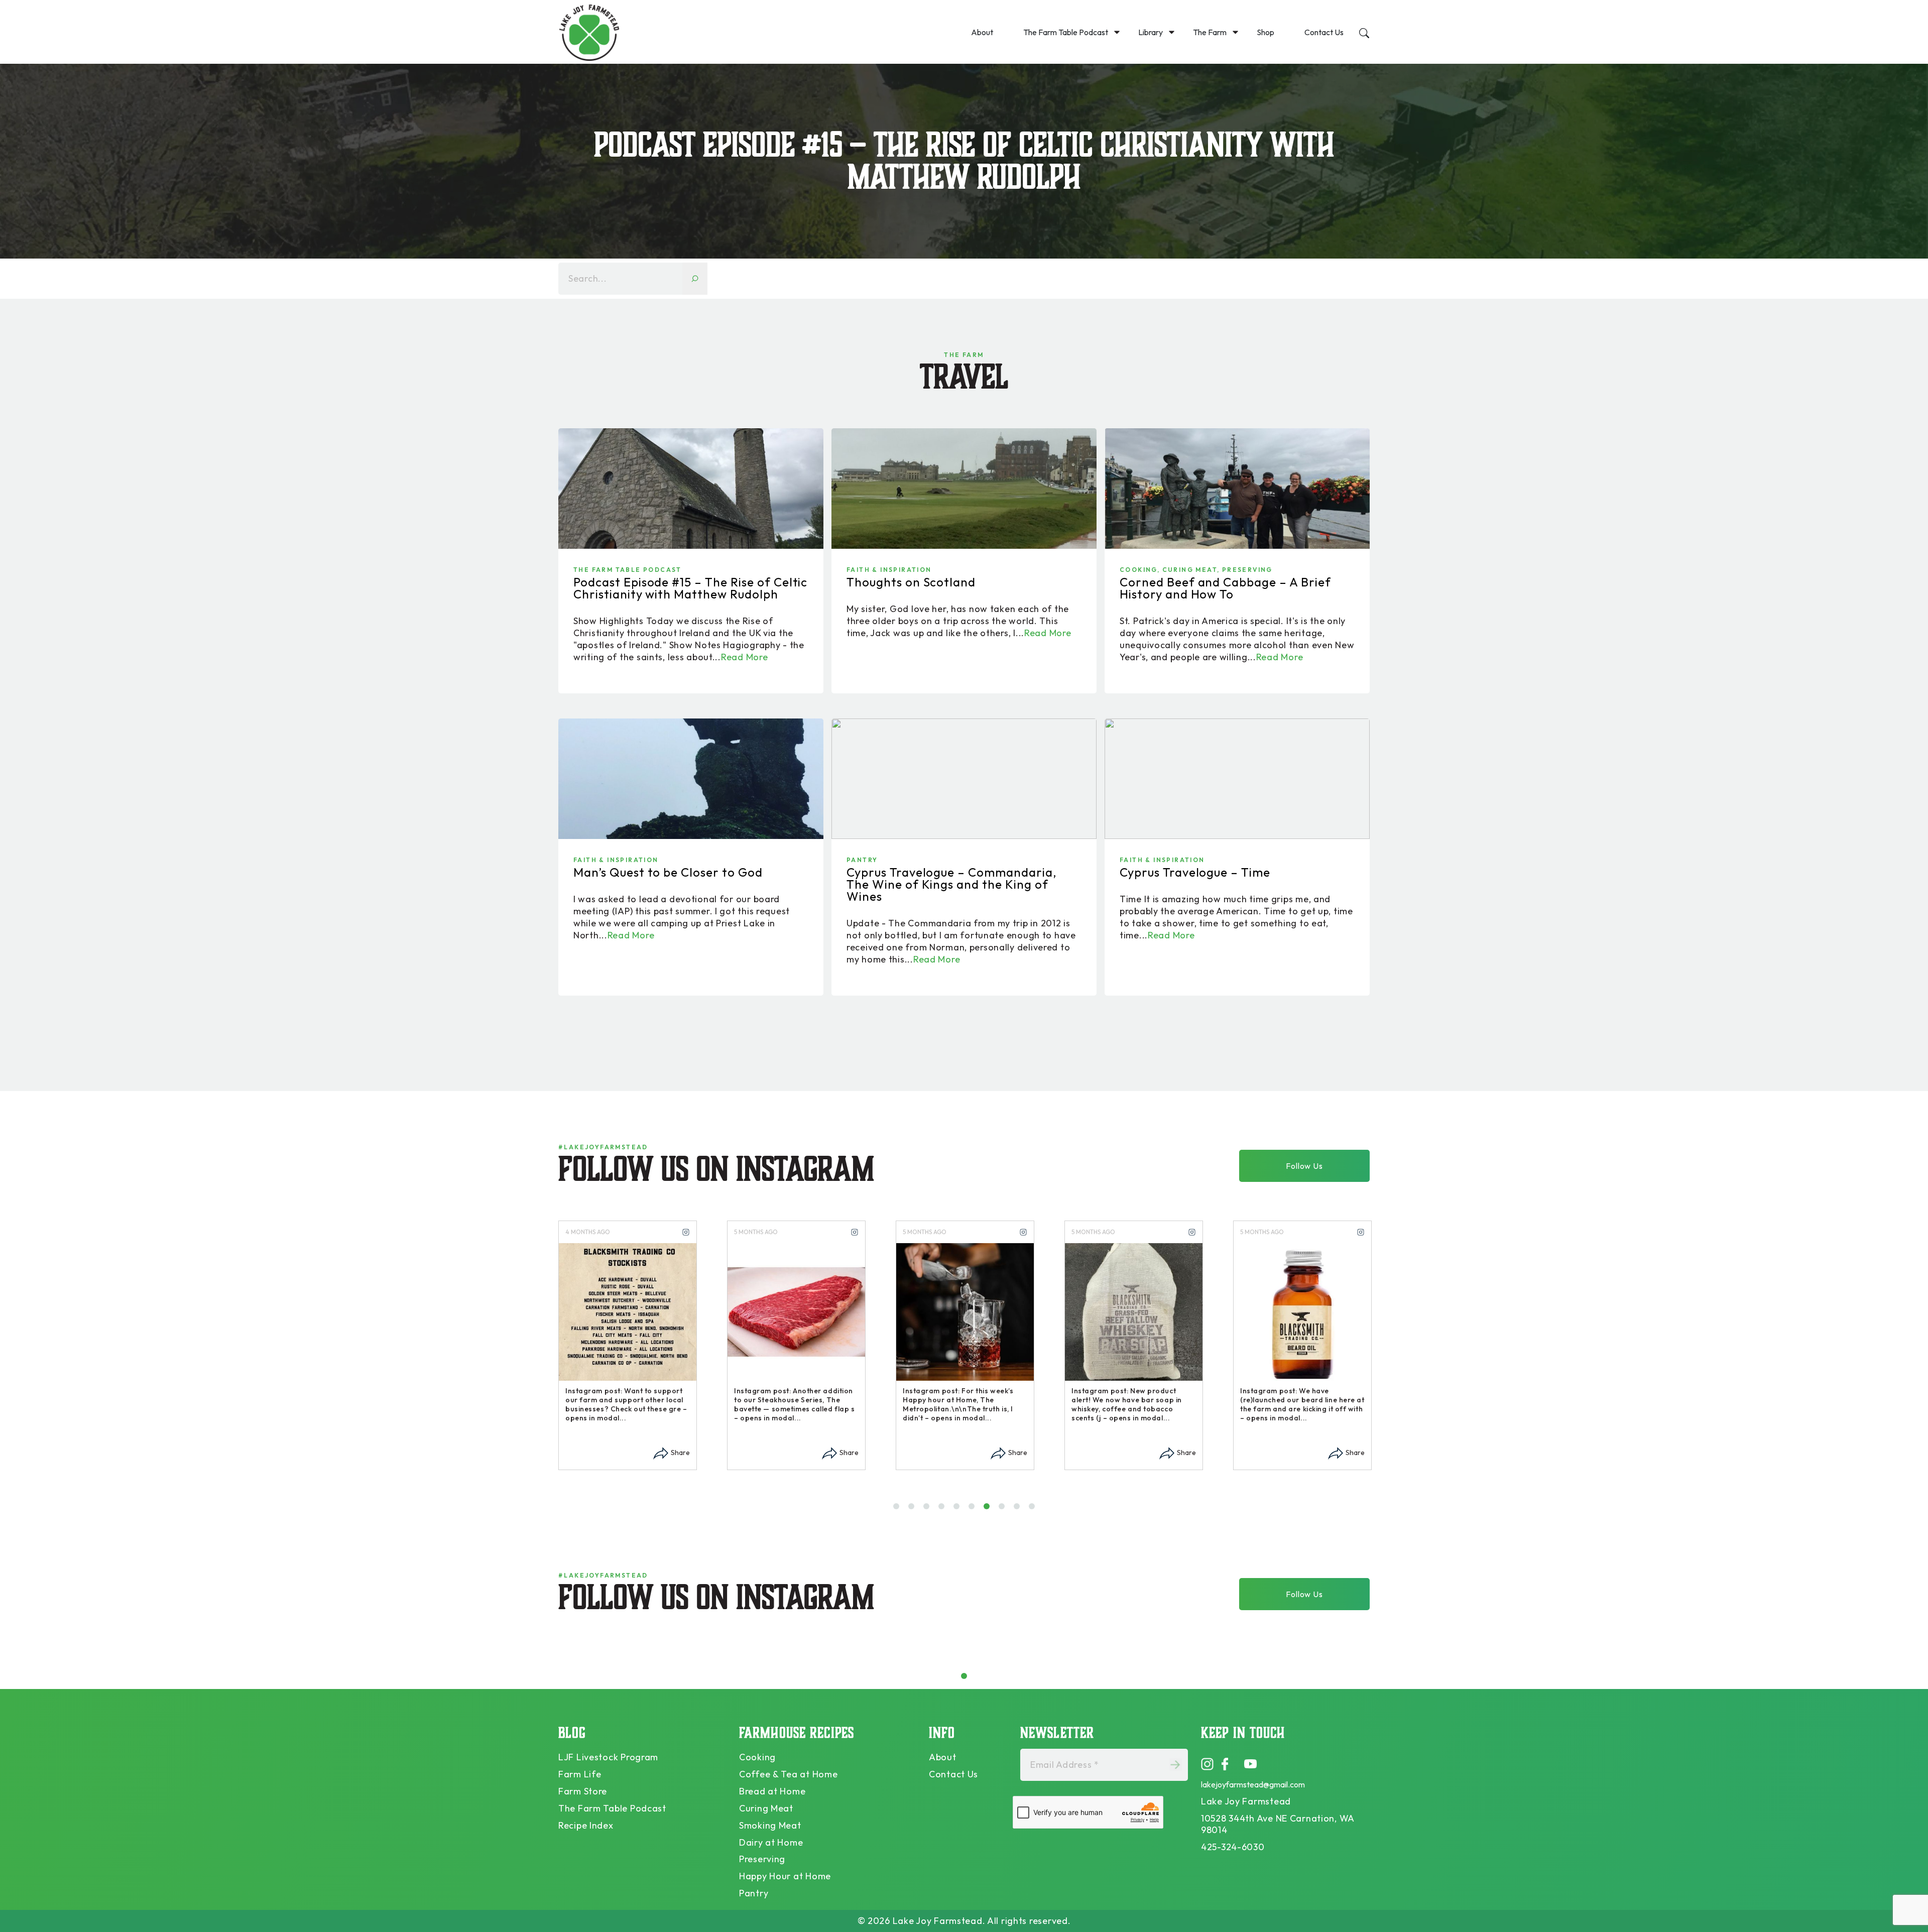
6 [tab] (974, 1510)
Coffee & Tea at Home (788, 1774)
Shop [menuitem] (1266, 32)
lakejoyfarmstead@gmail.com (1253, 1784)
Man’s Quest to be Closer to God (668, 872)
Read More (744, 657)
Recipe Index (586, 1825)
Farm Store (583, 1791)
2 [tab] (914, 1510)
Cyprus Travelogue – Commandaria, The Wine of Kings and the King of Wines (952, 884)
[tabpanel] (628, 1345)
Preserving (1247, 570)
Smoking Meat (770, 1825)
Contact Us (953, 1774)
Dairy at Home (771, 1842)
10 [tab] (1036, 1510)
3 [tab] (929, 1510)
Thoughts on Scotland (911, 582)
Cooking (1138, 570)
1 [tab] (897, 1510)
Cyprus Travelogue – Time (1195, 872)
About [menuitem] (982, 32)
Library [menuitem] (1151, 32)
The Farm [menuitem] (1210, 32)
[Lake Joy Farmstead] (589, 32)
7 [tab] (989, 1510)
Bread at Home (772, 1791)
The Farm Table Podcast (628, 570)
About (943, 1757)
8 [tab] (1004, 1510)
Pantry (862, 860)
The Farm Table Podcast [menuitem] (1066, 32)
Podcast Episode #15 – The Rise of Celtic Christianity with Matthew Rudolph (690, 588)
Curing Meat (1190, 570)
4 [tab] (944, 1510)
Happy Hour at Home (785, 1876)
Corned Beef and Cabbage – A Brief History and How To (1225, 588)
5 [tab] (959, 1510)
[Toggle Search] (1364, 32)
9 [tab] (1019, 1510)
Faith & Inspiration (889, 570)
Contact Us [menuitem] (1324, 32)
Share (680, 1453)
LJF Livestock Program (608, 1757)
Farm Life (580, 1774)
